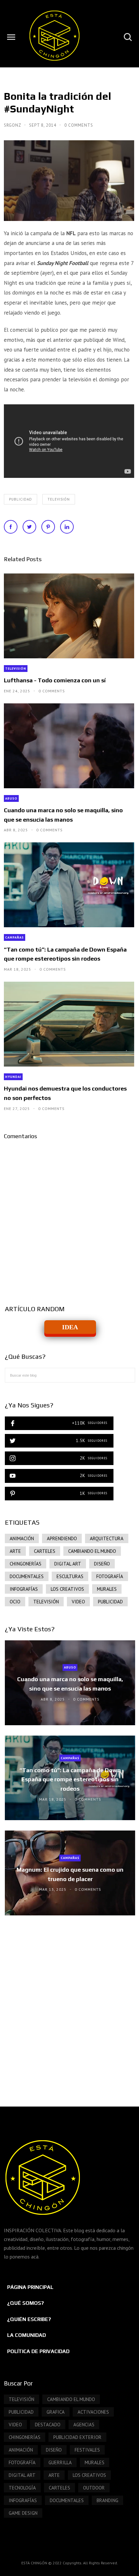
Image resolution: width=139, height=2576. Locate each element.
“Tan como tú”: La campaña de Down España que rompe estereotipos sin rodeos (65, 954)
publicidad (21, 499)
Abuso (11, 798)
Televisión (59, 499)
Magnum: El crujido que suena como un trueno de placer (70, 1875)
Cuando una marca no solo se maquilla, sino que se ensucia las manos (63, 815)
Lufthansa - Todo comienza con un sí (55, 680)
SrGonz (13, 125)
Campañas (15, 937)
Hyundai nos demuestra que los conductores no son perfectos (65, 1093)
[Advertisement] (69, 2004)
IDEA (70, 1327)
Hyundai (13, 1077)
